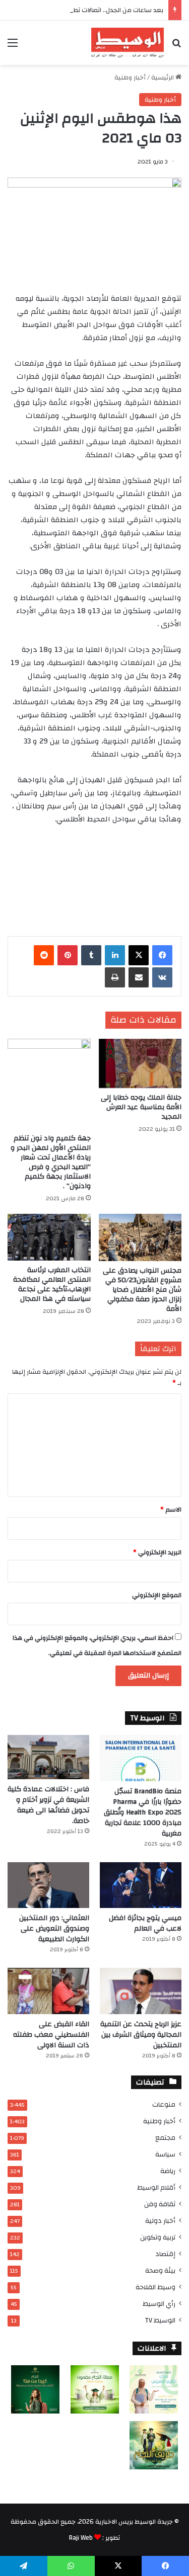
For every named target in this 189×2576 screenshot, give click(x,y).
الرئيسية (163, 77)
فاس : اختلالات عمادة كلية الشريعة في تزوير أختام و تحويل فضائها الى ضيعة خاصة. (48, 1805)
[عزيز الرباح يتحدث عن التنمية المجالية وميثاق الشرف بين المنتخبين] (141, 1991)
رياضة (168, 2171)
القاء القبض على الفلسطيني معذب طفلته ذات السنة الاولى (51, 2035)
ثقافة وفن (160, 2204)
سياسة (165, 2154)
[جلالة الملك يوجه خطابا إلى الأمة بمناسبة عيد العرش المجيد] (140, 1064)
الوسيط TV (160, 2320)
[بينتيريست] (68, 955)
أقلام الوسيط (156, 2187)
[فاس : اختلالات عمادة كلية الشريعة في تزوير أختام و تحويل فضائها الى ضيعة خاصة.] (48, 1757)
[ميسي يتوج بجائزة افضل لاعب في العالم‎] (141, 1885)
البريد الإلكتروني (157, 1552)
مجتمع (165, 2138)
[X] (139, 955)
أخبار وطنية (130, 77)
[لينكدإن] (115, 955)
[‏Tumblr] (91, 955)
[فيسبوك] (162, 955)
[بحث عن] (176, 47)
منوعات (164, 2104)
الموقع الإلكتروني (157, 1595)
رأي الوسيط (159, 2304)
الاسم (171, 1510)
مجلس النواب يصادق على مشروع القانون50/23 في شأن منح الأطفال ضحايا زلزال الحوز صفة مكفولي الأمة (142, 1290)
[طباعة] (115, 977)
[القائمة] (13, 47)
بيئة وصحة (160, 2270)
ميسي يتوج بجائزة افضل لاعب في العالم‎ (145, 1923)
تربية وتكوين (158, 2237)
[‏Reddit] (44, 955)
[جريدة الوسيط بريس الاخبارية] (128, 43)
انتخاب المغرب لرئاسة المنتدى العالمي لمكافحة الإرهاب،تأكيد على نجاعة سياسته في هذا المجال (52, 1284)
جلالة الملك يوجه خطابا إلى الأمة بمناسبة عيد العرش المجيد (141, 1107)
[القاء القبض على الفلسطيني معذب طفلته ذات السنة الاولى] (48, 1991)
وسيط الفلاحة (155, 2287)
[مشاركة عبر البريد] (139, 977)
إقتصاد (165, 2254)
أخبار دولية (160, 2221)
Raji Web (81, 2538)
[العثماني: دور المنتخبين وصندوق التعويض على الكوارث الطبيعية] (48, 1885)
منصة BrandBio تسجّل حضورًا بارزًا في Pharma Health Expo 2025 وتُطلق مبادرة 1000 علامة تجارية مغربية (143, 1812)
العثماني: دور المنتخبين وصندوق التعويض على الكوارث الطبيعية (54, 1929)
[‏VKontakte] (162, 977)
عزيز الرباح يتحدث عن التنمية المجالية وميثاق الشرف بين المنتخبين (141, 2035)
